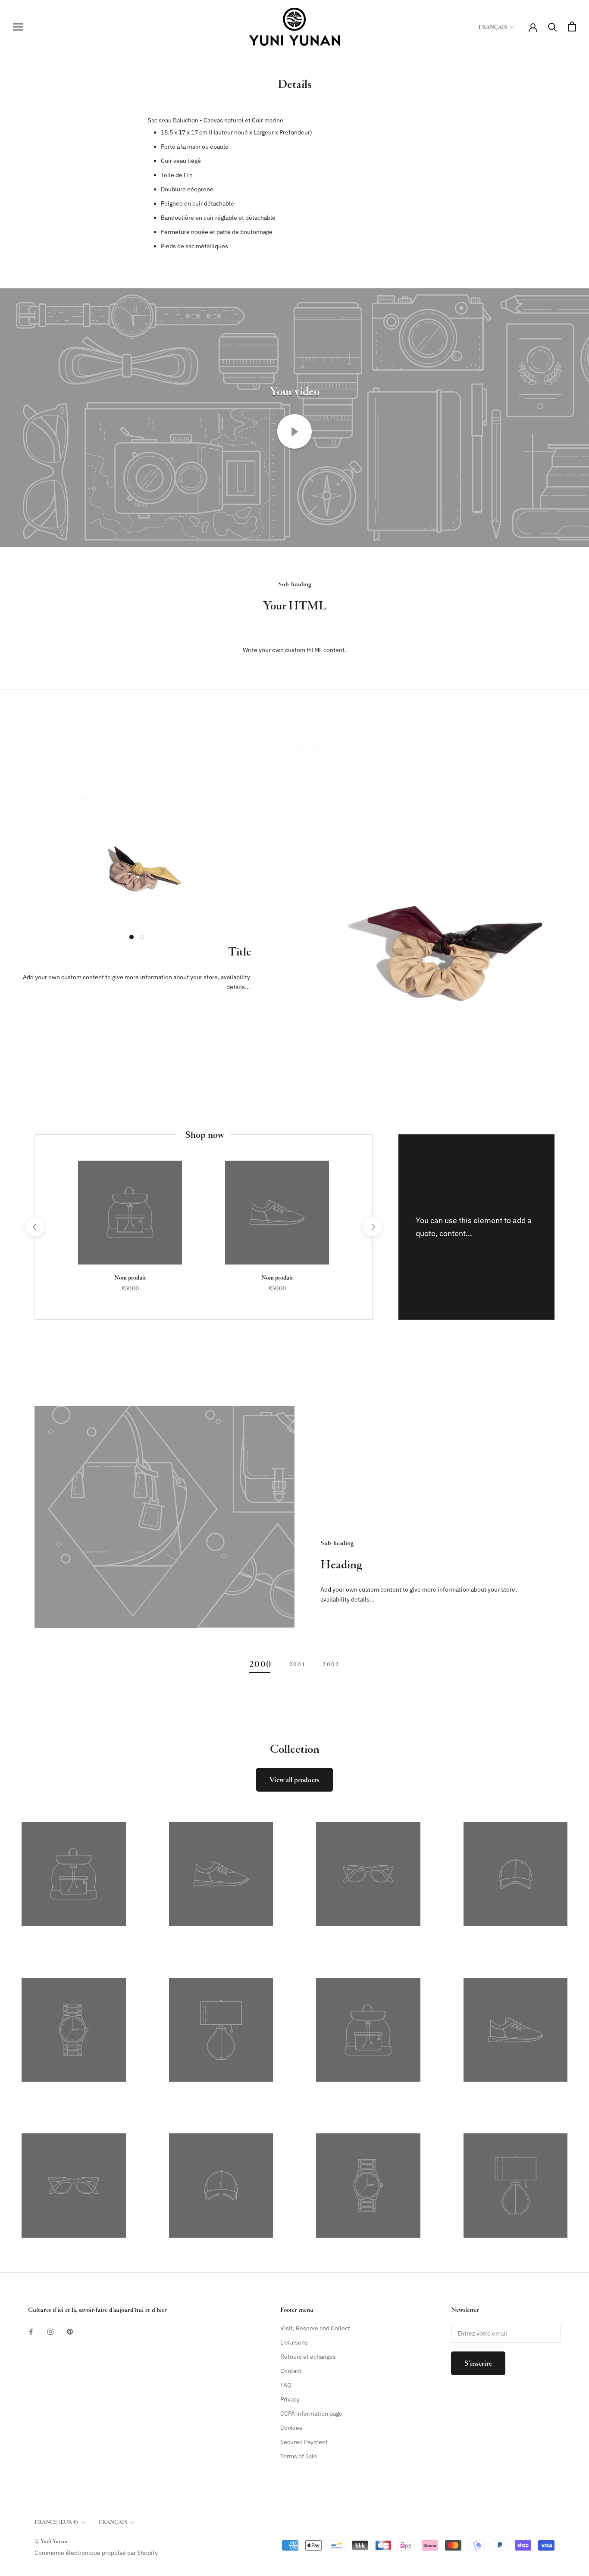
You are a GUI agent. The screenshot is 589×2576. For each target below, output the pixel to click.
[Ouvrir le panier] (572, 27)
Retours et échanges (308, 2357)
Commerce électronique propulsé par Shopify (96, 2553)
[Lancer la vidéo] (294, 431)
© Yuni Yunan (51, 2541)
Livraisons (294, 2342)
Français (493, 27)
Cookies (291, 2428)
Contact (291, 2371)
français (113, 2522)
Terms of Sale (299, 2456)
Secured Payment (304, 2442)
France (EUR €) (56, 2522)
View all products (294, 1780)
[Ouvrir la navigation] (18, 27)
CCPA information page (311, 2414)
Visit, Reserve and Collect (315, 2328)
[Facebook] (31, 2331)
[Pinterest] (70, 2331)
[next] (372, 1227)
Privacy (290, 2399)
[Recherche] (553, 27)
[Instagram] (50, 2331)
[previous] (35, 1227)
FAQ (286, 2385)
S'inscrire (478, 2363)
